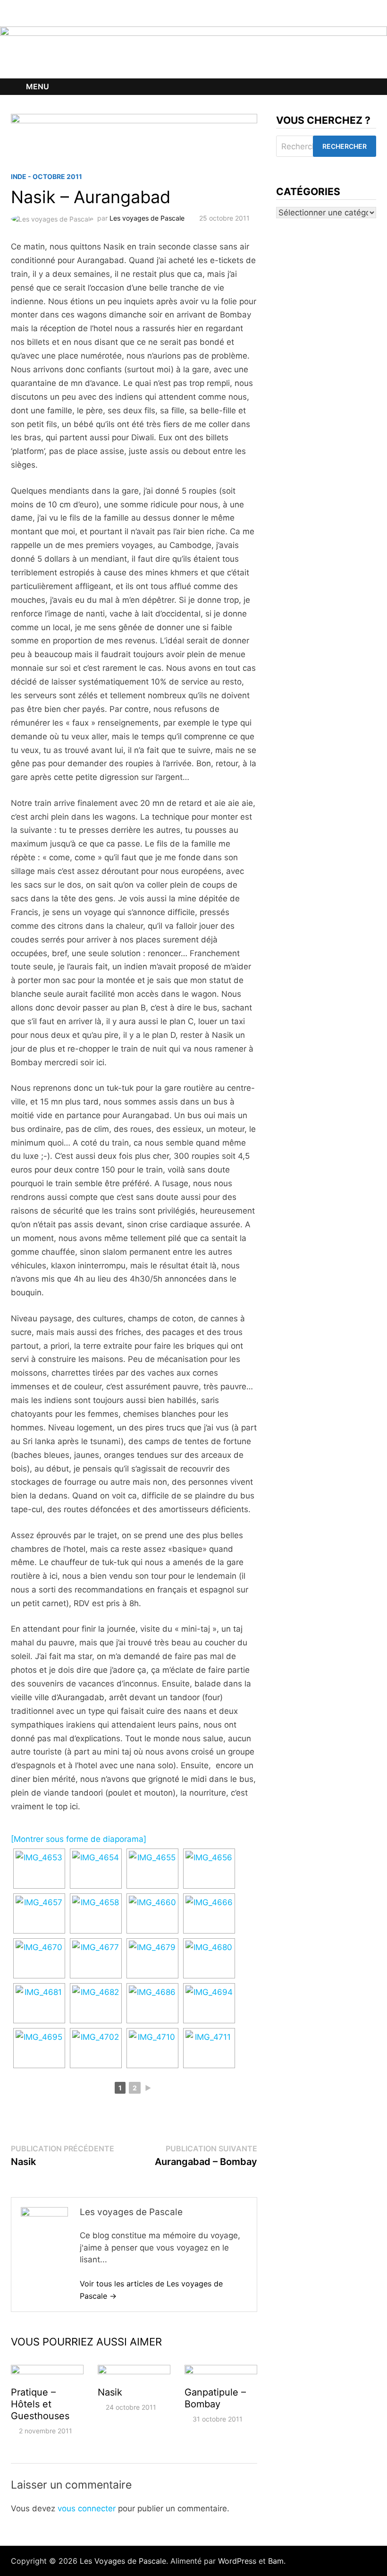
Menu (38, 86)
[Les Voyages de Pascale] (193, 52)
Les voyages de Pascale (147, 218)
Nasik (110, 2392)
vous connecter (87, 2508)
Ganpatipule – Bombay (215, 2398)
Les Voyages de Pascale (123, 2561)
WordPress (237, 2561)
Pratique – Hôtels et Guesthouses (40, 2404)
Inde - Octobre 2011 (46, 176)
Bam (276, 2561)
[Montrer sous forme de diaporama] (79, 1839)
